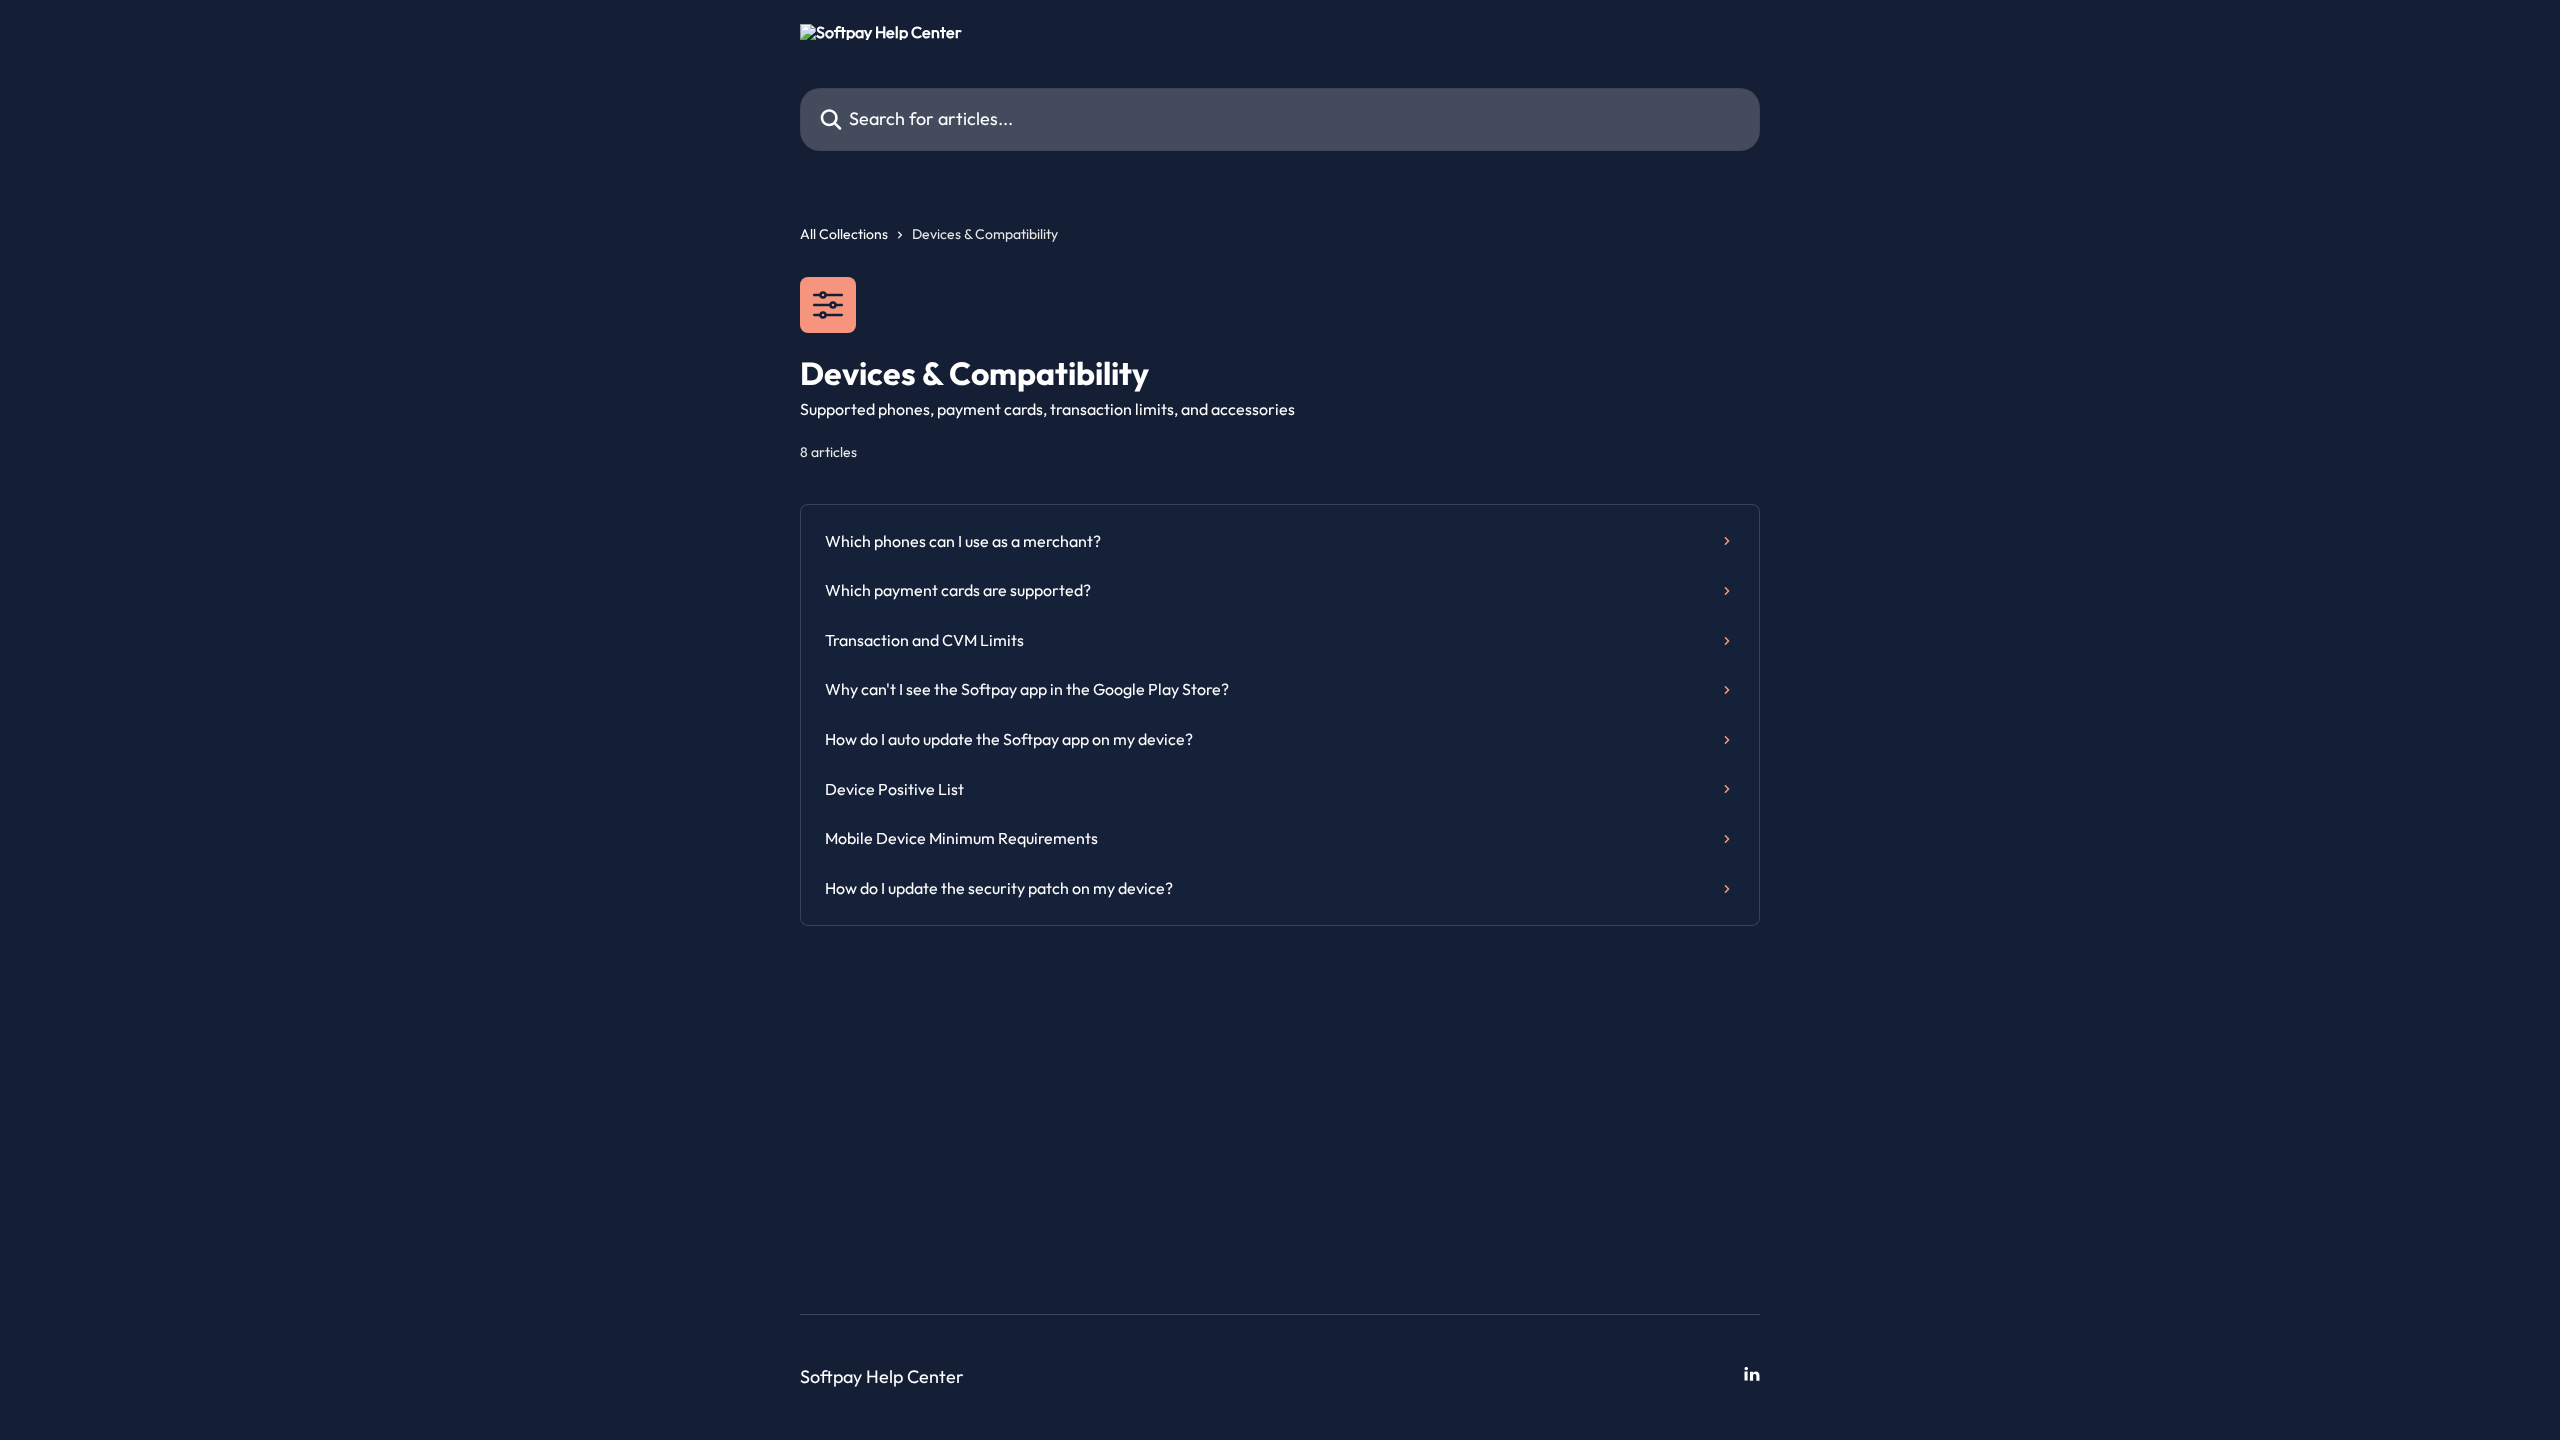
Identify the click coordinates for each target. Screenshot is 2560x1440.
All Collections (844, 234)
